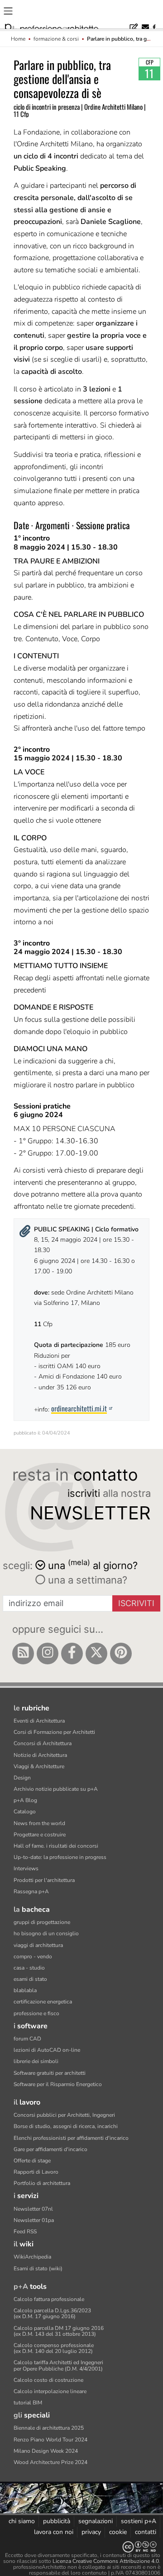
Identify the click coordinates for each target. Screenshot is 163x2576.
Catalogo (25, 1812)
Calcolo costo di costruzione (48, 2380)
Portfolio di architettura (42, 2183)
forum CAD (27, 2039)
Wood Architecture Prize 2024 (50, 2462)
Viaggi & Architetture (39, 1766)
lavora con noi (54, 2532)
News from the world (39, 1823)
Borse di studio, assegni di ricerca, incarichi (66, 2126)
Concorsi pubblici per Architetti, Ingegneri (64, 2115)
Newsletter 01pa (34, 2220)
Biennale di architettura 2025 (49, 2428)
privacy (91, 2532)
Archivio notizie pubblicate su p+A (56, 1789)
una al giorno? (93, 1565)
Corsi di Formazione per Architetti (54, 1732)
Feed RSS (25, 2231)
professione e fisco (36, 2013)
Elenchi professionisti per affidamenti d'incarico (71, 2138)
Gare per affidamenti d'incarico (50, 2149)
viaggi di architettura (38, 1945)
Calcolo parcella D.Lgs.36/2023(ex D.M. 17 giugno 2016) (52, 2313)
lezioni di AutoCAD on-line (47, 2050)
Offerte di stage (32, 2161)
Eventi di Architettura (39, 1721)
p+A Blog (25, 1800)
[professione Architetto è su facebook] (72, 1654)
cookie (118, 2532)
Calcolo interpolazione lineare (50, 2391)
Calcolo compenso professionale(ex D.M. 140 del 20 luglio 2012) (54, 2348)
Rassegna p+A (31, 1891)
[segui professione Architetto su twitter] (96, 1654)
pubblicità (57, 2521)
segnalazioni (96, 2521)
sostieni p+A (139, 2521)
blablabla (25, 1990)
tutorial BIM (28, 2403)
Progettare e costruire (40, 1835)
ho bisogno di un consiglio (46, 1933)
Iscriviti (136, 1603)
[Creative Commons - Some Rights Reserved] (81, 2547)
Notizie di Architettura (40, 1755)
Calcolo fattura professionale (49, 2299)
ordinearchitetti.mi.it (79, 1408)
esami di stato (30, 1979)
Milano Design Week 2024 (46, 2451)
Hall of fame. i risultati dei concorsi (56, 1846)
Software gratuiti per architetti (50, 2073)
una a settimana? (86, 1580)
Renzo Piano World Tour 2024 (50, 2440)
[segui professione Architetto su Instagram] (48, 1654)
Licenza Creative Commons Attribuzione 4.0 (106, 2561)
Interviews (26, 1868)
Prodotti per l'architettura (44, 1880)
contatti (146, 2532)
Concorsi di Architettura (43, 1743)
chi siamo (22, 2521)
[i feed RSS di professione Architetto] (23, 1654)
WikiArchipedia (32, 2257)
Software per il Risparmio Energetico (58, 2084)
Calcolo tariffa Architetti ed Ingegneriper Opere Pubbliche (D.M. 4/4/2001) (58, 2365)
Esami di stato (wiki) (38, 2269)
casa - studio (29, 1968)
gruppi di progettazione (42, 1922)
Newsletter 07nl (33, 2209)
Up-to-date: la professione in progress (60, 1857)
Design (22, 1778)
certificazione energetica (43, 2002)
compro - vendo (33, 1956)
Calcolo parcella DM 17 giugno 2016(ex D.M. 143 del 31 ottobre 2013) (59, 2331)
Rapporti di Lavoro (36, 2172)
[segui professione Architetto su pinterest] (121, 1654)
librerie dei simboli (36, 2061)
